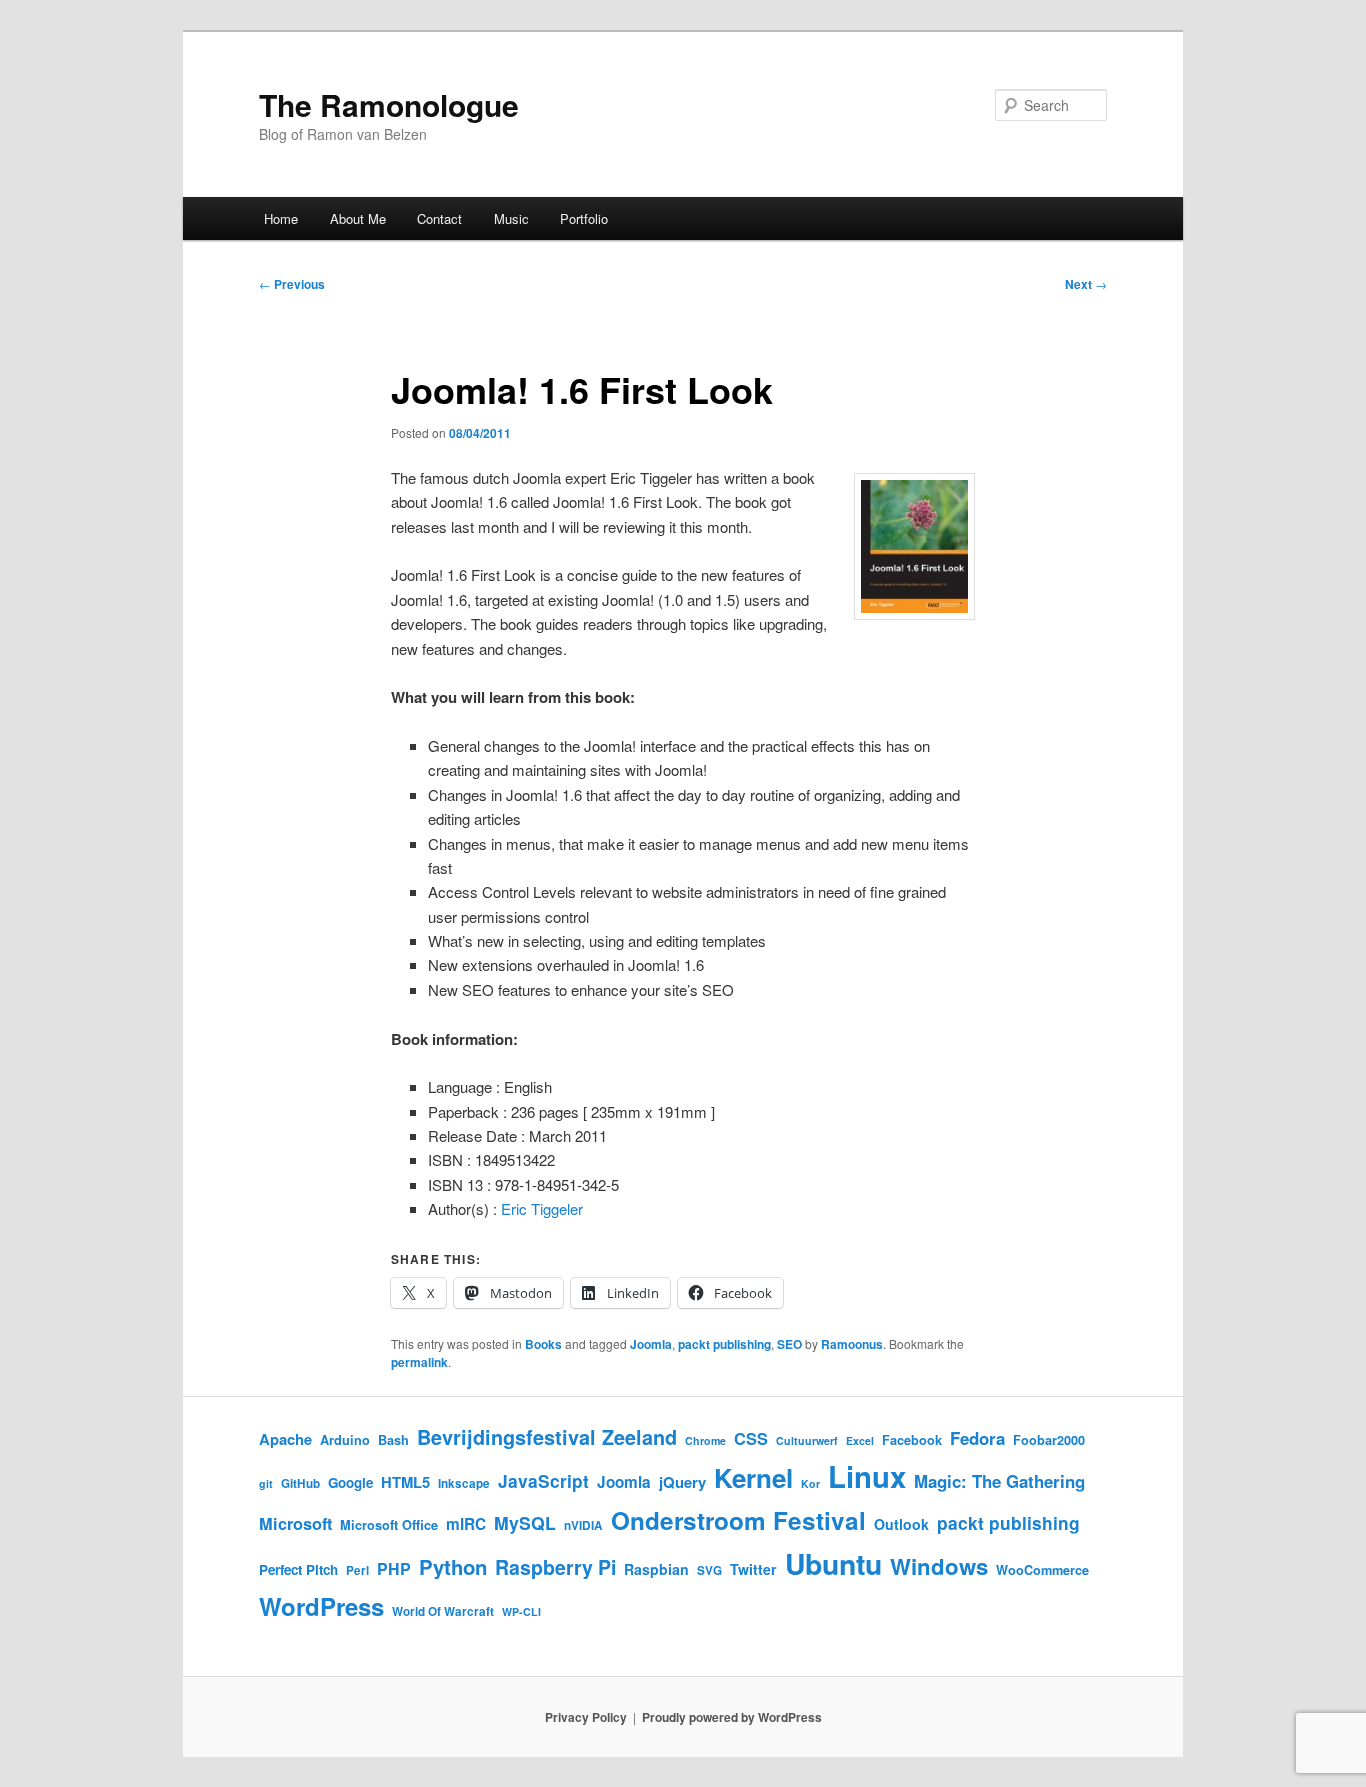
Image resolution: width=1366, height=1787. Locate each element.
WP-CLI (521, 1611)
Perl (357, 1570)
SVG (709, 1570)
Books (543, 1344)
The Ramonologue (389, 104)
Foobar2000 (1049, 1440)
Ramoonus (852, 1344)
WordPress (321, 1606)
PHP (394, 1568)
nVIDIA (583, 1525)
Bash (393, 1440)
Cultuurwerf (807, 1440)
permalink (419, 1362)
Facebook (912, 1440)
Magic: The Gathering (999, 1481)
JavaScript (543, 1480)
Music (511, 218)
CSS (751, 1438)
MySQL (525, 1522)
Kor (810, 1483)
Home (281, 218)
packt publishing (724, 1344)
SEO (789, 1344)
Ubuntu (833, 1563)
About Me (358, 218)
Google (350, 1482)
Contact (439, 218)
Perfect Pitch (298, 1569)
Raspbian (656, 1569)
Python (453, 1566)
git (266, 1483)
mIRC (466, 1524)
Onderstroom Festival (738, 1520)
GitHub (300, 1483)
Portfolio (584, 218)
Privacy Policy (586, 1717)
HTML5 (405, 1482)
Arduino (345, 1440)
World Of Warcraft (443, 1611)
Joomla (651, 1344)
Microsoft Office (389, 1525)
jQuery (682, 1482)
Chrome (705, 1440)
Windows (939, 1566)
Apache (285, 1439)
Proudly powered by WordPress (732, 1717)
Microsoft (295, 1523)
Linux (867, 1476)
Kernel (753, 1477)
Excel (860, 1440)
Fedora (977, 1438)
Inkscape (464, 1483)
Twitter (753, 1569)
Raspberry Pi (555, 1567)
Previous (292, 284)
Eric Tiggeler (542, 1208)
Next (1086, 284)
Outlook (901, 1524)
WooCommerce (1042, 1570)
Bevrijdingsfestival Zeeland (547, 1437)
